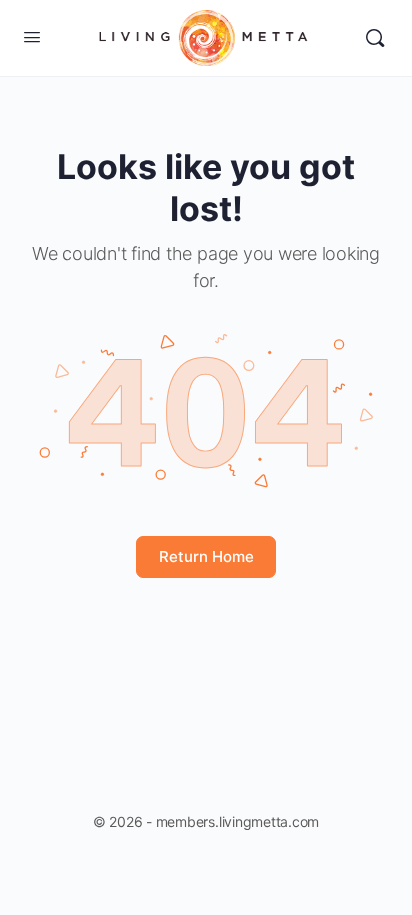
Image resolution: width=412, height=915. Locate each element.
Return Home (206, 556)
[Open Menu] (32, 36)
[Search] (375, 38)
